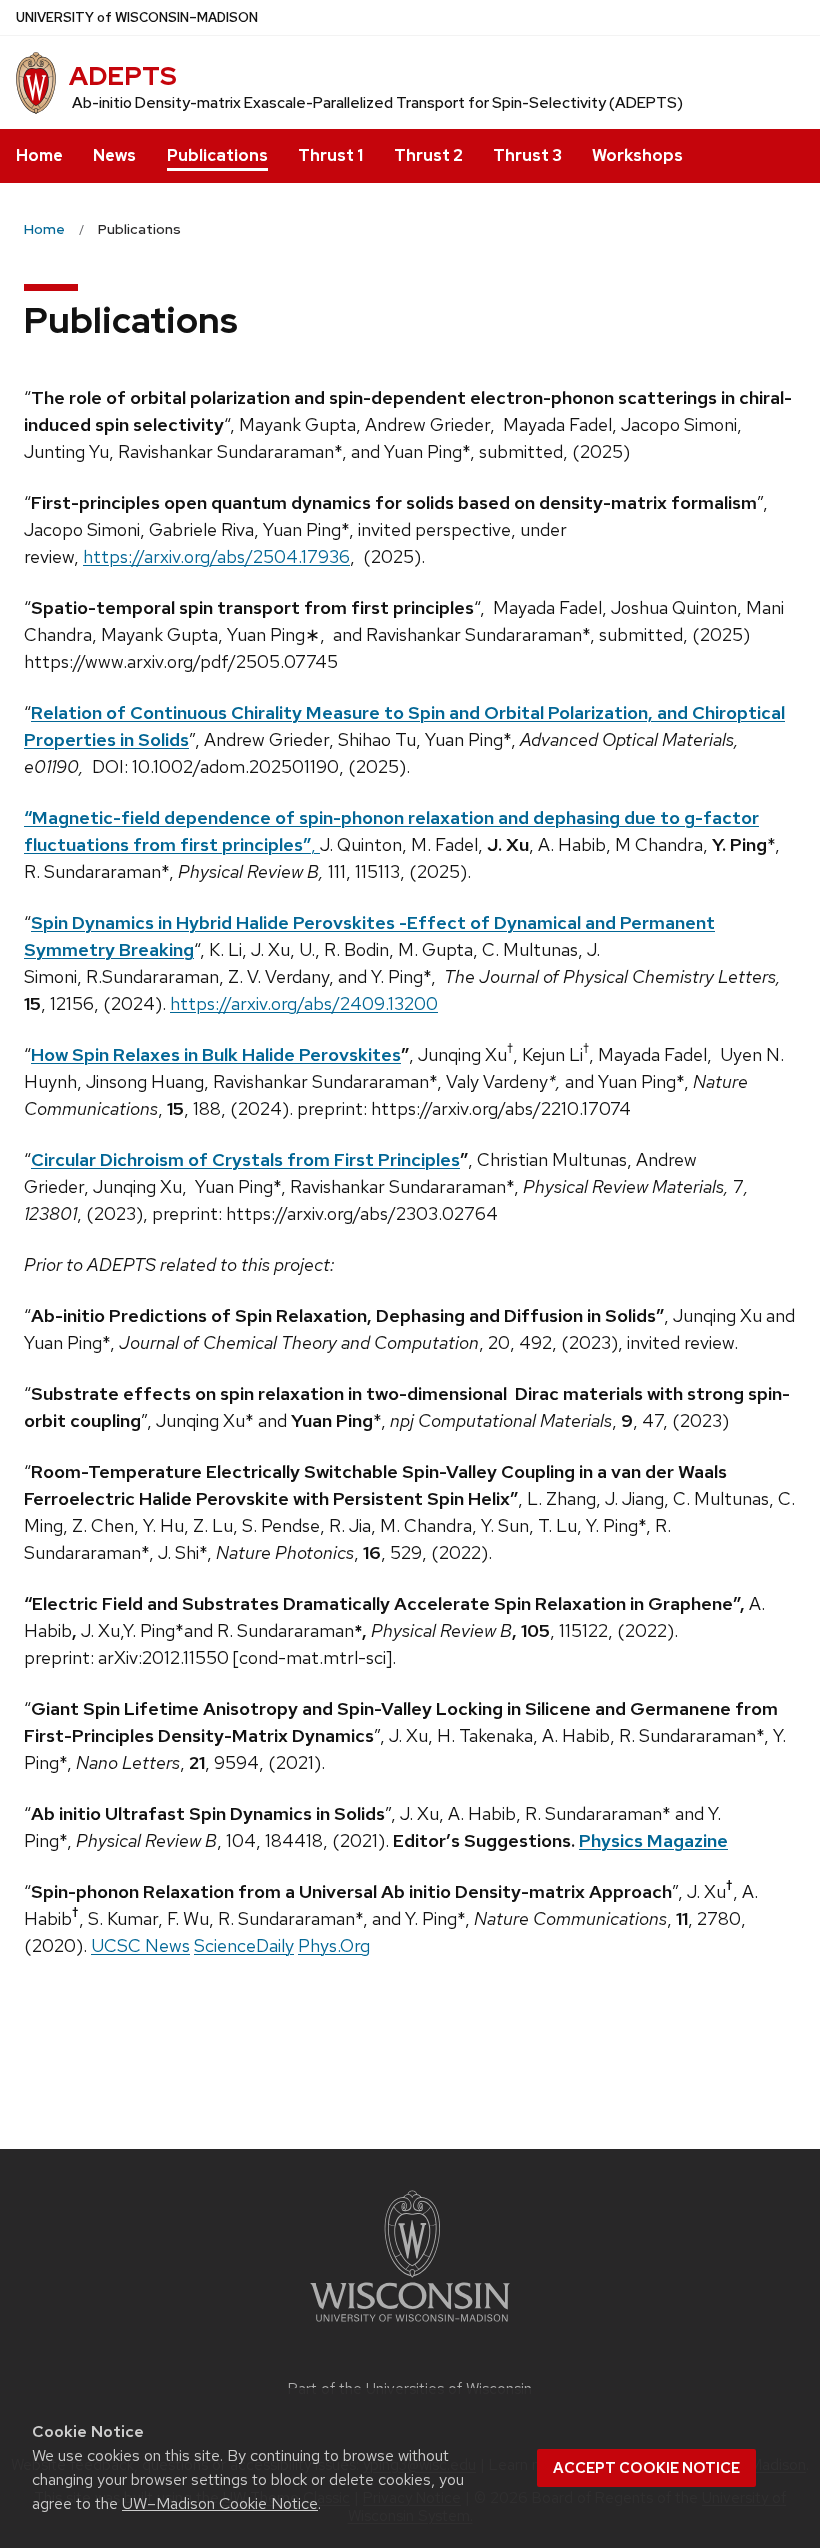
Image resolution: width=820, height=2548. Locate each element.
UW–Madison (137, 17)
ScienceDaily (244, 1945)
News (114, 155)
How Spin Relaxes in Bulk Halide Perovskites (216, 1054)
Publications (217, 155)
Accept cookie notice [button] (646, 2468)
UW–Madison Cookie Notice (220, 2503)
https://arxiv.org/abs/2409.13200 (304, 1003)
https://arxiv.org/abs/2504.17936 (216, 556)
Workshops (637, 155)
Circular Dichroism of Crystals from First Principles (245, 1159)
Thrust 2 (428, 155)
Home (39, 155)
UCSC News (140, 1945)
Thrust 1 (330, 155)
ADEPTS (123, 76)
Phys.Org (334, 1945)
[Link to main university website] (410, 2325)
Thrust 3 (527, 155)
